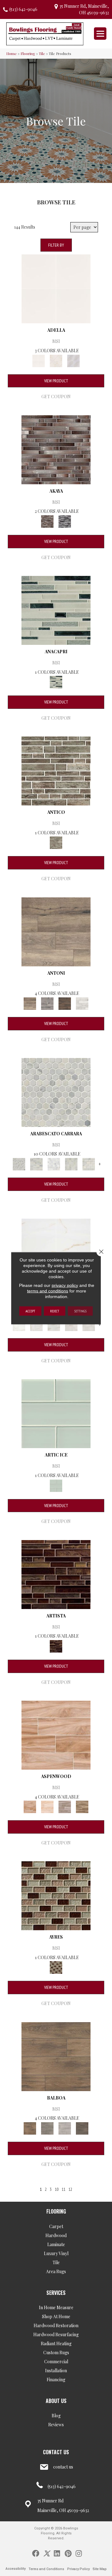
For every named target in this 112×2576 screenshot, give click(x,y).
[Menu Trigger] (100, 34)
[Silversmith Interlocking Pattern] (56, 771)
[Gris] (56, 360)
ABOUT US (56, 2401)
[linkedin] (57, 2553)
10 (57, 2189)
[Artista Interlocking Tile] (56, 1574)
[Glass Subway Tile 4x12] (56, 1413)
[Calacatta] (56, 288)
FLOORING (56, 2211)
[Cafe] (56, 931)
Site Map (100, 2569)
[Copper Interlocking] (56, 449)
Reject (55, 1311)
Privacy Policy (78, 2569)
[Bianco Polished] (19, 1324)
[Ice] (65, 2128)
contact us (63, 2467)
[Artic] (47, 1806)
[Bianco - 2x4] (71, 1324)
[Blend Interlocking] (56, 610)
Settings (80, 1311)
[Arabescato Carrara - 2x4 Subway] (89, 1163)
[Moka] (82, 2128)
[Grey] (47, 2128)
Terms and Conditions (46, 2569)
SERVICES (56, 2293)
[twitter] (47, 2553)
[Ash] (65, 1806)
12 (70, 2189)
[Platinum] (82, 1003)
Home (12, 53)
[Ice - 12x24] (89, 1324)
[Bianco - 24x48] (54, 1324)
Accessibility (16, 2569)
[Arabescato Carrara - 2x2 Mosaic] (71, 1163)
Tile (42, 53)
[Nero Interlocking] (65, 521)
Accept (30, 1311)
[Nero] (65, 1003)
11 (63, 2189)
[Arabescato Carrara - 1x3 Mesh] (36, 1163)
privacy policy (65, 1285)
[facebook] (36, 2553)
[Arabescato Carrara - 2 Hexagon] (54, 1163)
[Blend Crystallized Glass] (56, 1895)
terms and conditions (48, 1291)
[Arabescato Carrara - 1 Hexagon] (56, 1092)
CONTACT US (56, 2452)
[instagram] (79, 2553)
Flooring (28, 53)
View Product (56, 381)
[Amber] (56, 1734)
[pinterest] (68, 2553)
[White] (73, 360)
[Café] (82, 1806)
